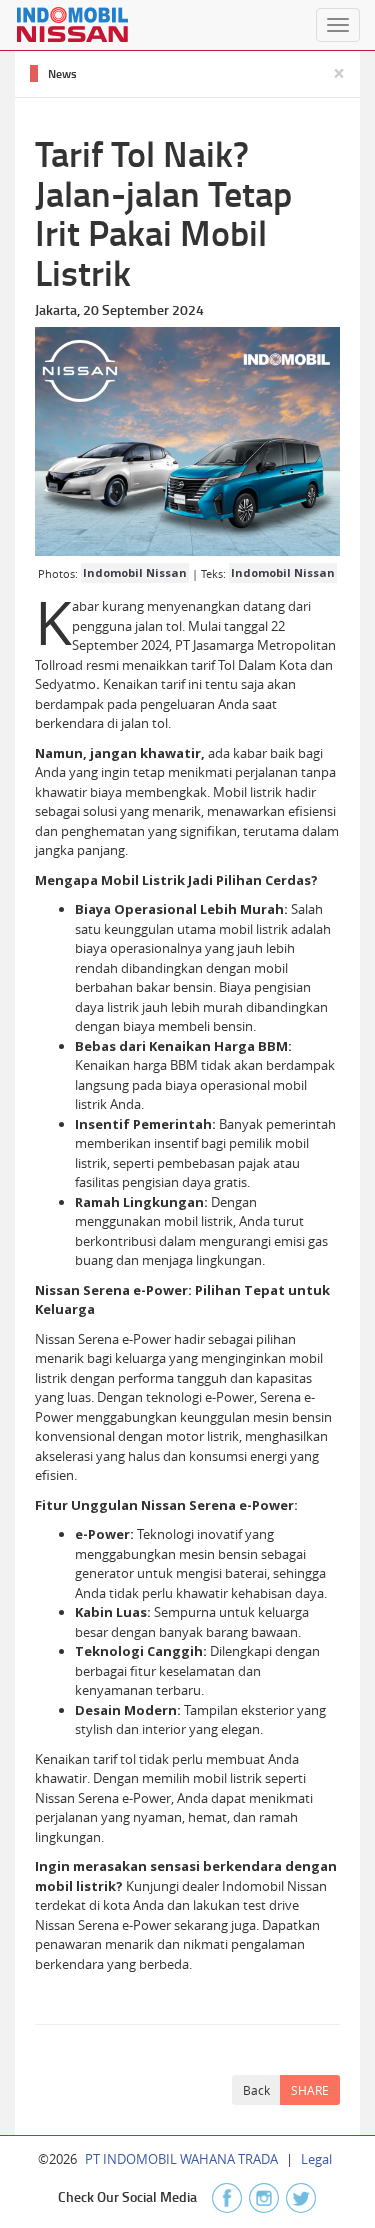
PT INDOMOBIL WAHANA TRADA (181, 2159)
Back (256, 2090)
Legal (316, 2159)
